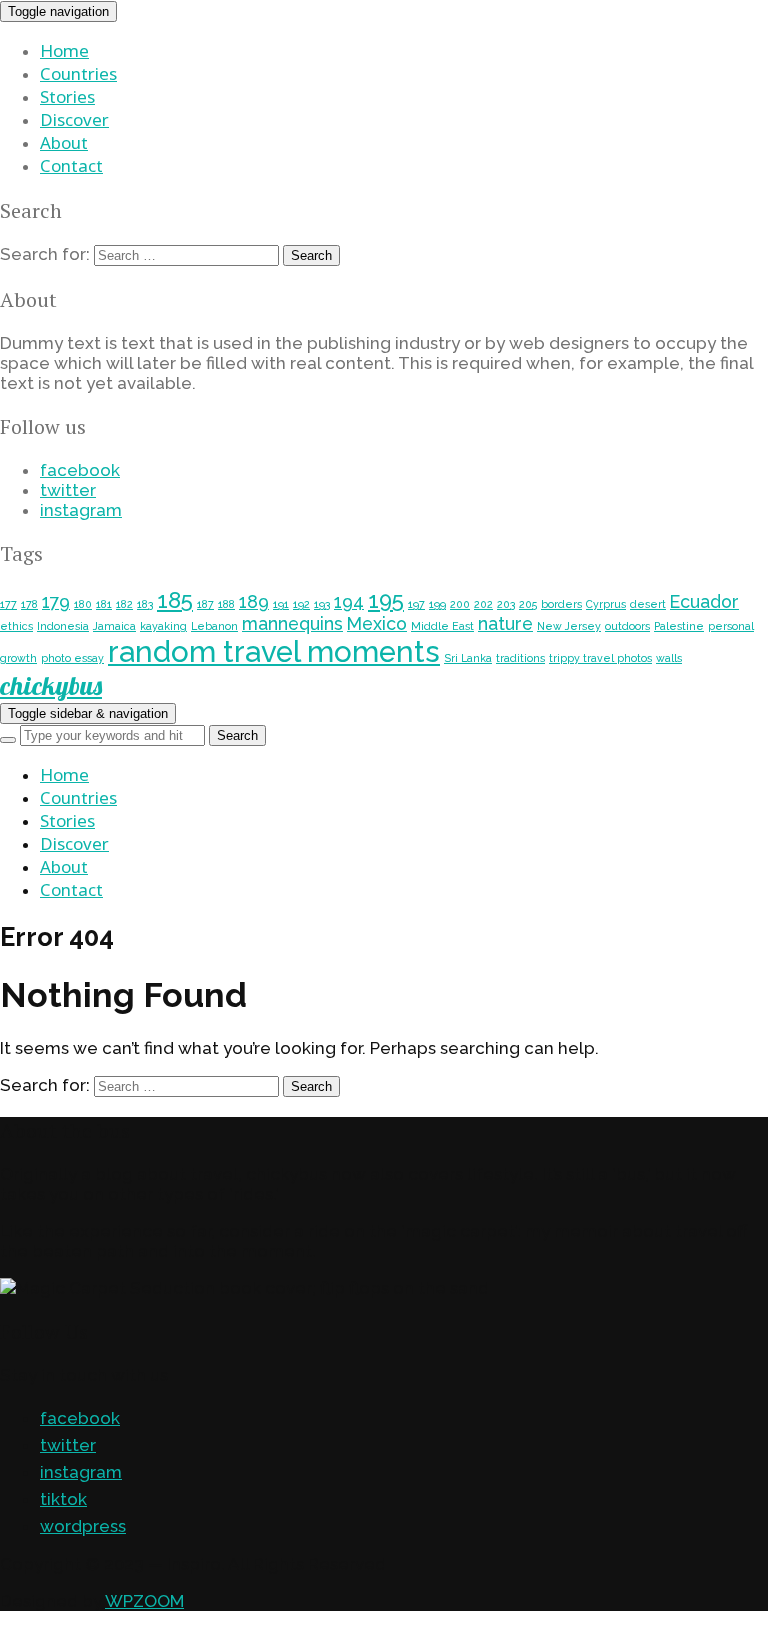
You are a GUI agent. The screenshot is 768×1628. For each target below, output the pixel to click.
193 (322, 604)
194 (349, 601)
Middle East (442, 626)
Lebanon (214, 626)
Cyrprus (606, 604)
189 (254, 601)
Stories (67, 96)
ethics (16, 626)
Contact (71, 165)
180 (83, 604)
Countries (78, 73)
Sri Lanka (468, 658)
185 (175, 600)
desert (648, 604)
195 (386, 600)
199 (437, 604)
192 (301, 604)
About (64, 142)
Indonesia (63, 626)
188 (226, 604)
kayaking (163, 626)
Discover (74, 119)
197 (416, 604)
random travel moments (274, 651)
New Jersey (569, 626)
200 (460, 604)
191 (281, 604)
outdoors (627, 626)
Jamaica (114, 626)
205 (528, 604)
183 (145, 604)
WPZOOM (144, 1601)
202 (483, 604)
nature (505, 623)
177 (8, 604)
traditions (520, 658)
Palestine (679, 626)
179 (56, 601)
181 (104, 604)
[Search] (8, 740)
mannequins (292, 623)
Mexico (377, 623)
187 (205, 604)
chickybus (51, 685)
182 (124, 604)
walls (669, 658)
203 (506, 604)
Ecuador (704, 601)
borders (561, 604)
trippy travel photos (600, 658)
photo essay (72, 658)
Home (64, 50)
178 (29, 604)
